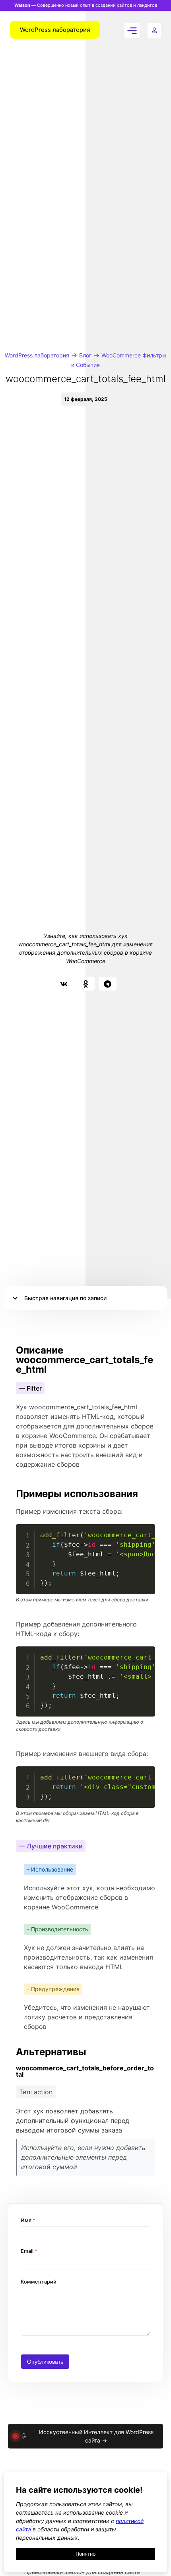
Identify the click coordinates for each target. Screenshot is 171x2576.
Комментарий (39, 2282)
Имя (28, 2220)
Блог (85, 355)
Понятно (85, 2554)
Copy (145, 1531)
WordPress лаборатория (37, 355)
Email (29, 2251)
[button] (64, 984)
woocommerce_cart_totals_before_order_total (85, 2071)
